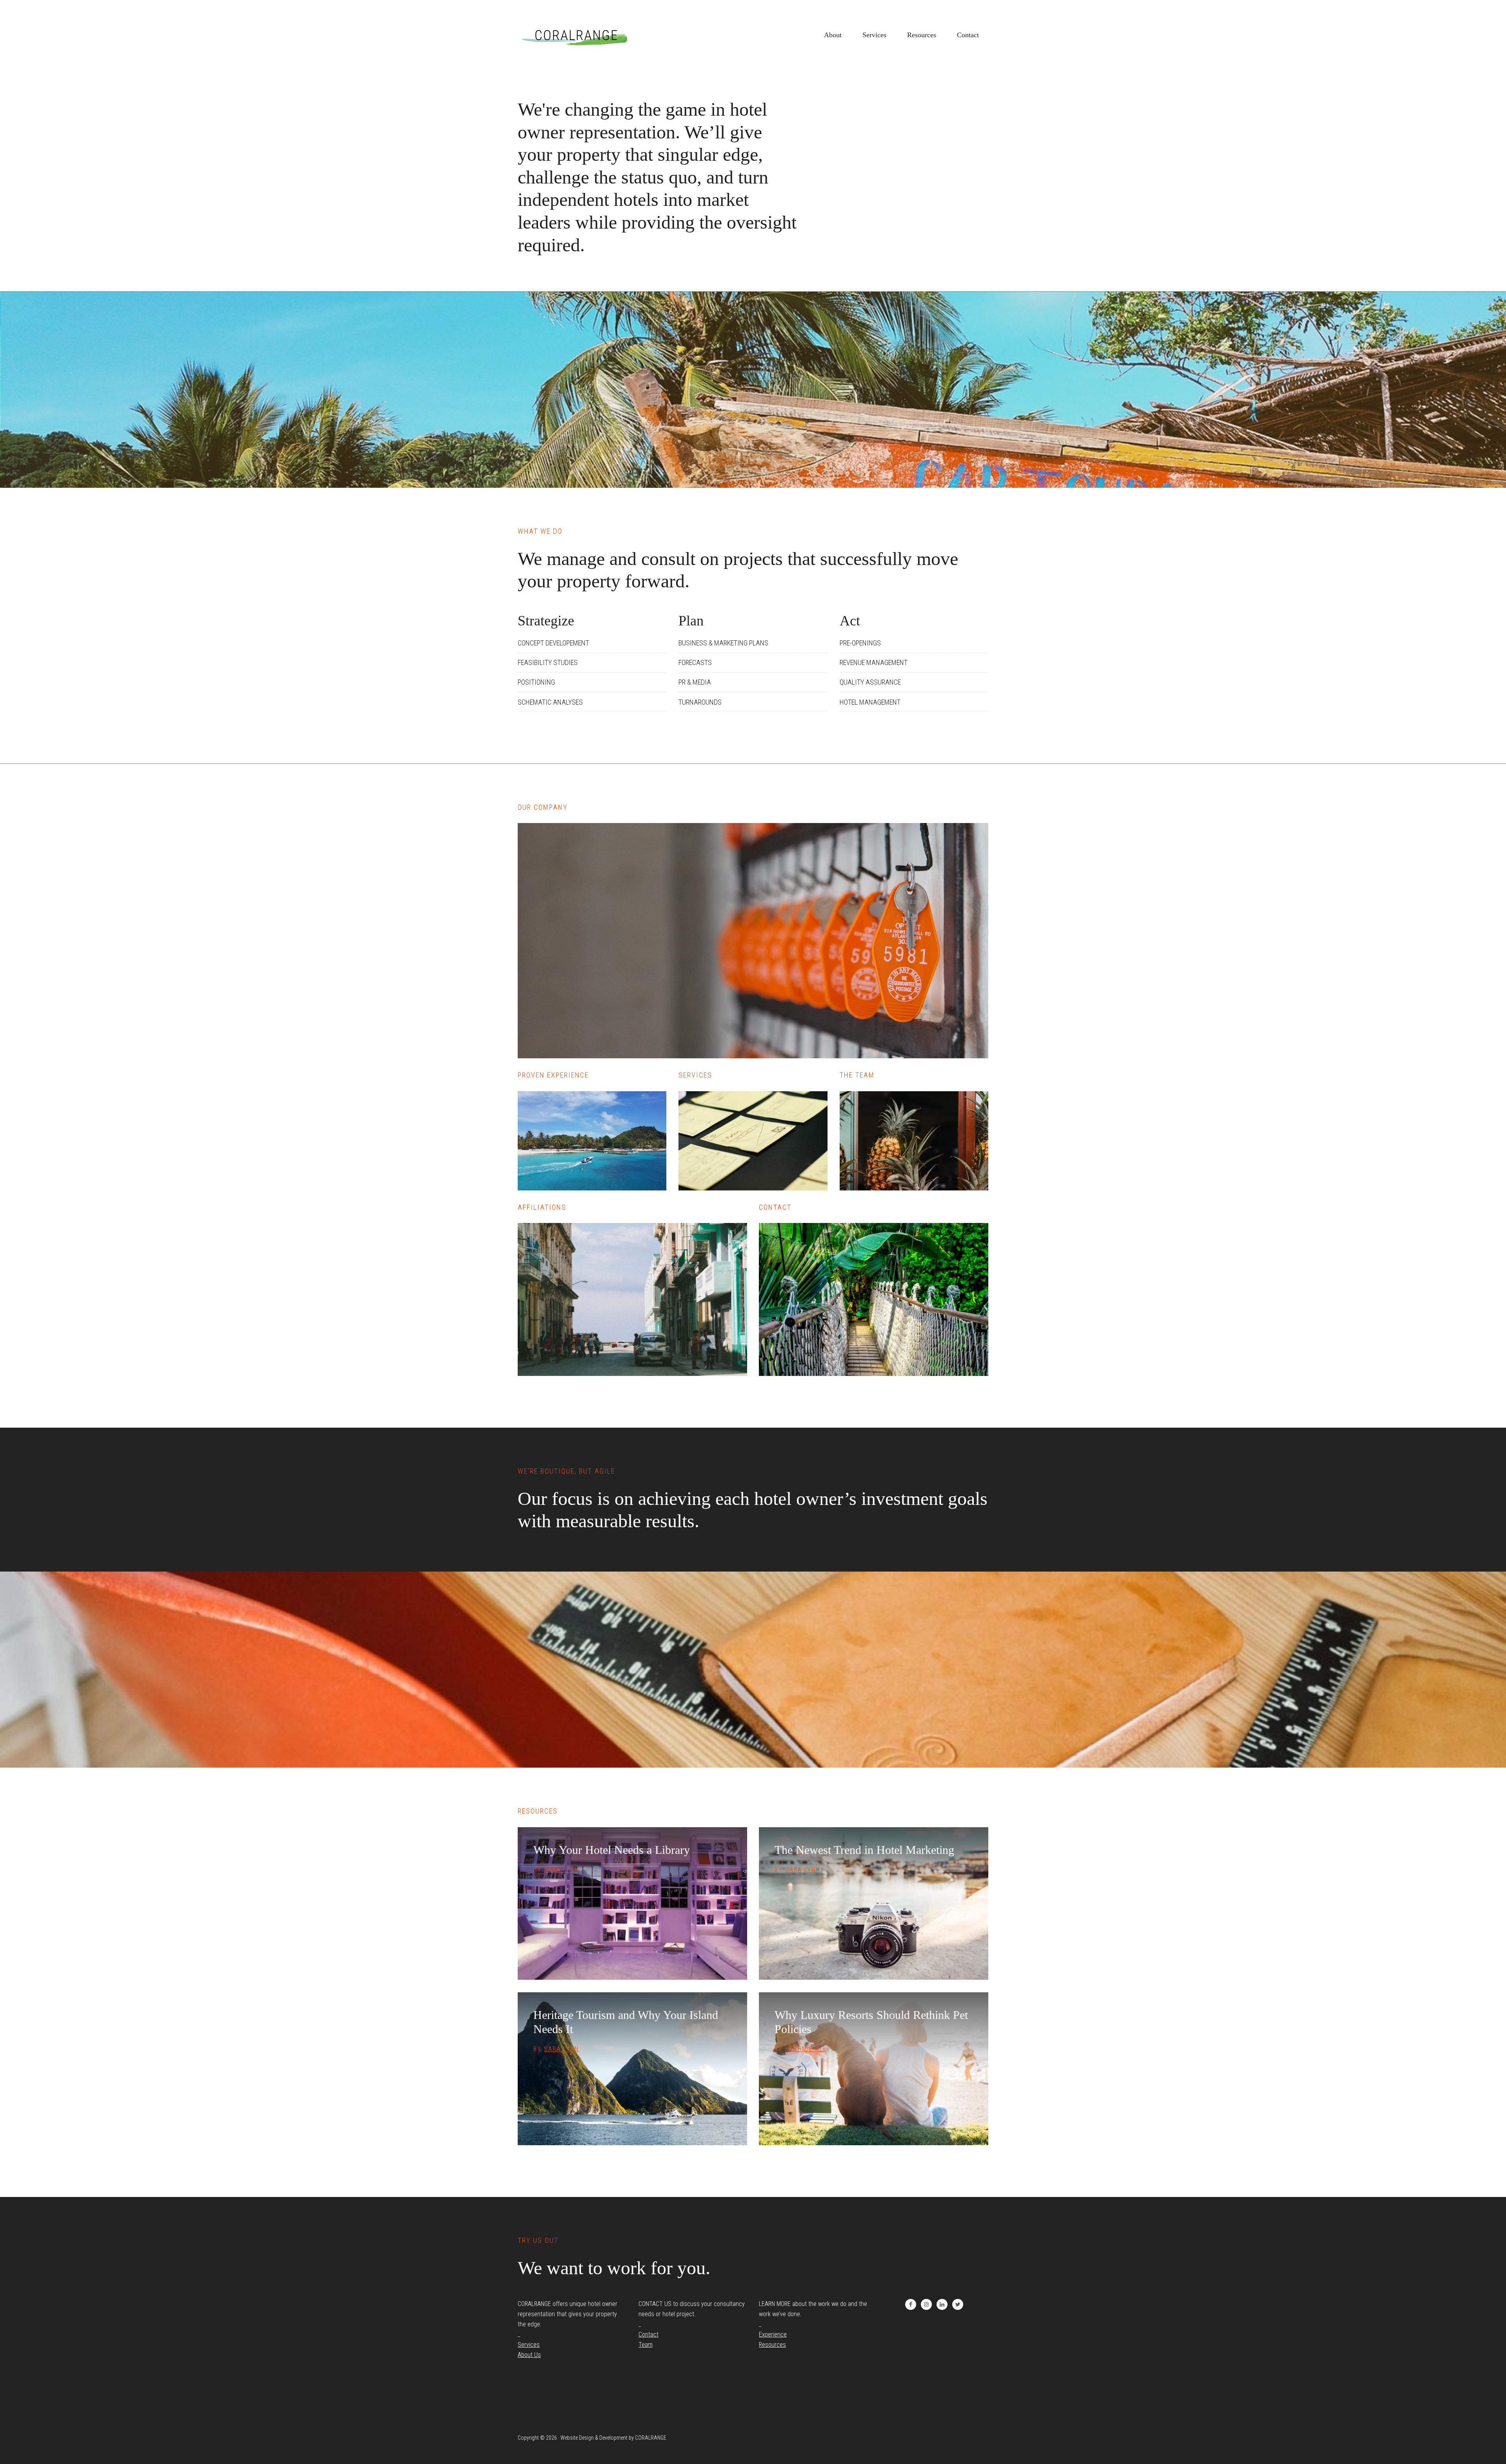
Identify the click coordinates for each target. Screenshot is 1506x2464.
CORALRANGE (577, 35)
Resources (772, 2345)
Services (529, 2345)
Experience (773, 2334)
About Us (529, 2355)
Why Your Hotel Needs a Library (612, 1850)
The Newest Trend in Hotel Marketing (864, 1850)
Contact (648, 2334)
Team (646, 2345)
